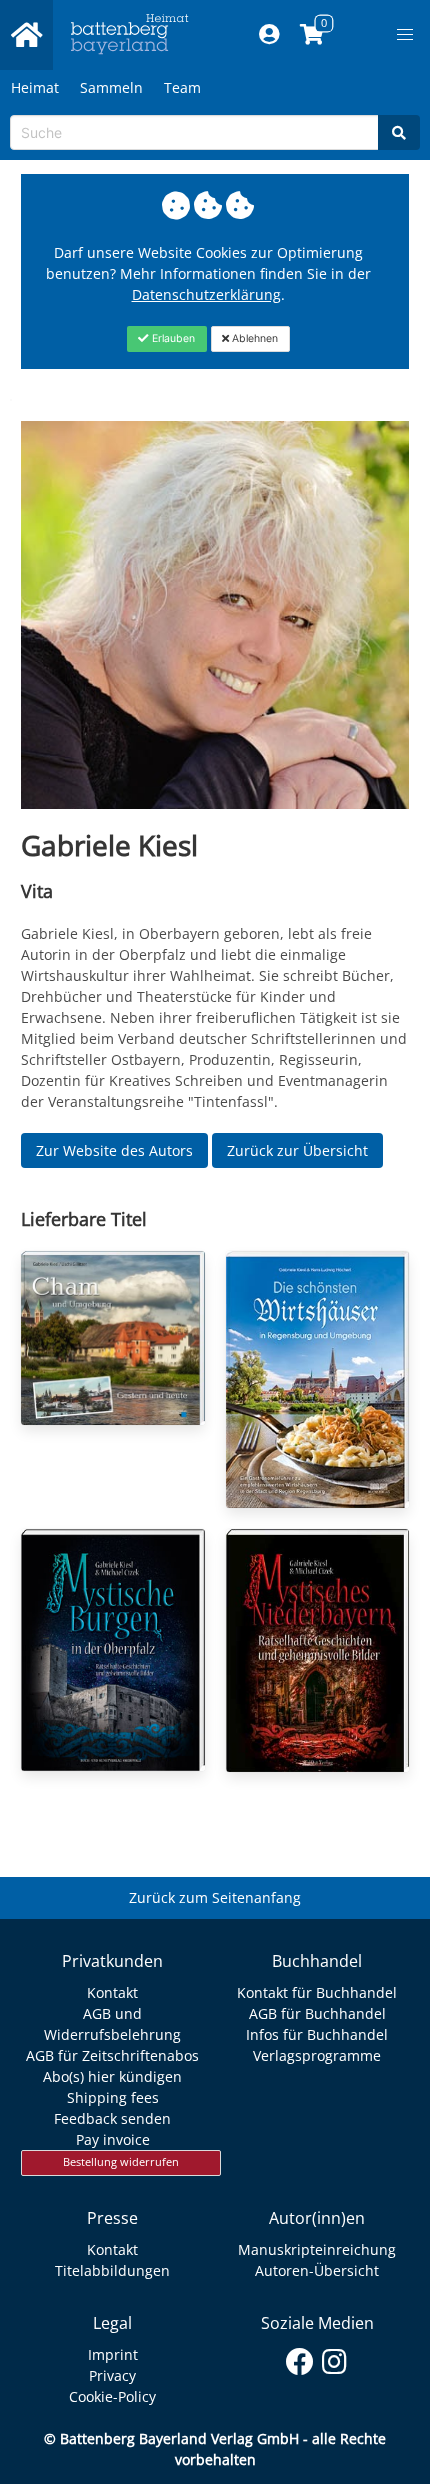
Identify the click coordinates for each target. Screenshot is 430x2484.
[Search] (399, 132)
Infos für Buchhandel (317, 2034)
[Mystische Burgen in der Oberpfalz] (113, 1650)
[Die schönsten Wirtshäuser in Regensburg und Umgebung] (318, 1379)
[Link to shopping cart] (312, 35)
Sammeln (111, 87)
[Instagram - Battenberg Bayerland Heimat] (334, 2358)
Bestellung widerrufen (121, 2162)
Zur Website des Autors (114, 1150)
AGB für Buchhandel (317, 2013)
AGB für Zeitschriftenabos (112, 2055)
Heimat (35, 87)
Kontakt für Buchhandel (317, 1992)
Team (182, 87)
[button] (405, 35)
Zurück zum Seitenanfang (215, 1897)
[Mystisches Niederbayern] (318, 1650)
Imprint (113, 2354)
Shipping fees (113, 2097)
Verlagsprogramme (317, 2055)
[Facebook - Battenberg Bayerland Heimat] (299, 2358)
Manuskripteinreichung (317, 2249)
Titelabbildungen (112, 2270)
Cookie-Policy (112, 2396)
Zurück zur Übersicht (297, 1150)
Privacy (112, 2375)
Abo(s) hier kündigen (112, 2076)
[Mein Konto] (269, 35)
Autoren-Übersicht (317, 2270)
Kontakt (112, 1992)
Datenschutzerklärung (206, 294)
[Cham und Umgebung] (113, 1338)
